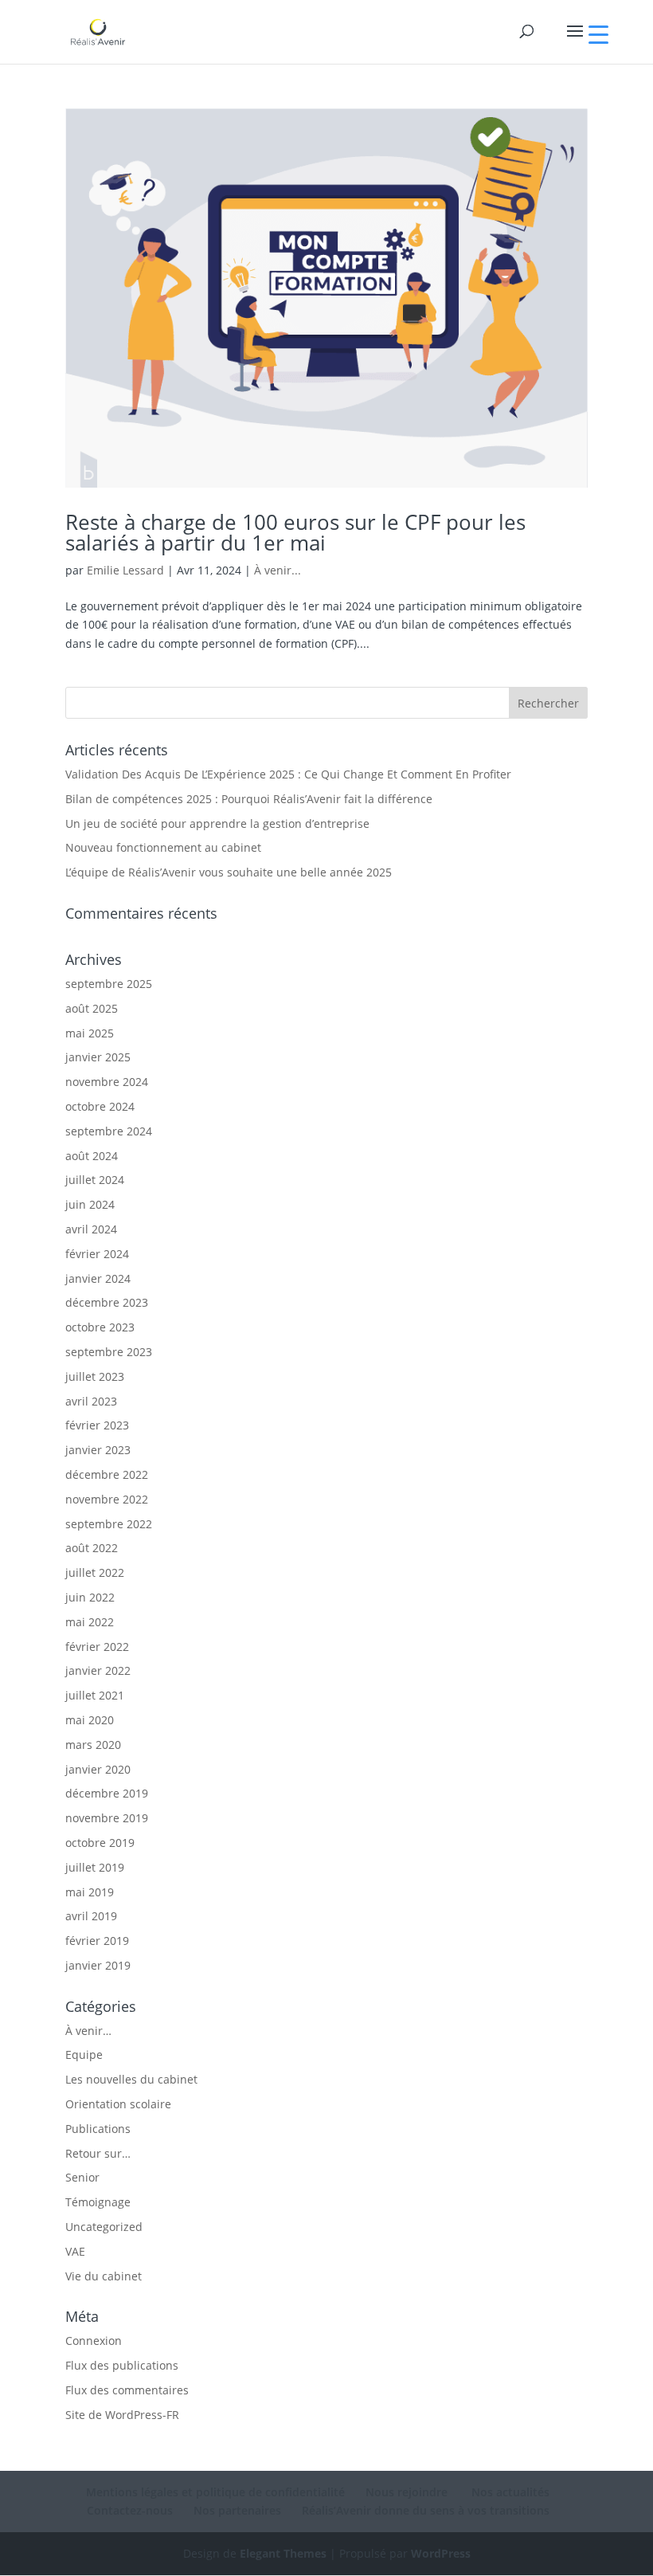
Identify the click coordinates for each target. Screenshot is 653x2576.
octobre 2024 (100, 1106)
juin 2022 (90, 1597)
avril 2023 (91, 1401)
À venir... (278, 570)
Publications (98, 2129)
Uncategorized (104, 2227)
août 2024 (92, 1156)
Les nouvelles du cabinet (131, 2079)
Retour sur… (98, 2153)
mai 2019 (90, 1892)
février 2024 (97, 1254)
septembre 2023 (109, 1352)
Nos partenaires (237, 2510)
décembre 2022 (107, 1474)
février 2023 (97, 1425)
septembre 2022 (109, 1524)
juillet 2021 (95, 1695)
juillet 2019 (95, 1867)
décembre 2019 (107, 1793)
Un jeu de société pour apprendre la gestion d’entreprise (217, 823)
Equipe (84, 2055)
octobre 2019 (100, 1843)
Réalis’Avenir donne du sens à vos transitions (426, 2510)
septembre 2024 (109, 1131)
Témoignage (98, 2202)
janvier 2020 (98, 1769)
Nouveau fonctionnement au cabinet (163, 847)
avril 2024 (91, 1229)
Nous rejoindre (407, 2492)
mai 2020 (90, 1720)
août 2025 (92, 1008)
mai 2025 (90, 1033)
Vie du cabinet (104, 2276)
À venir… (88, 2031)
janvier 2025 (98, 1057)
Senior (82, 2177)
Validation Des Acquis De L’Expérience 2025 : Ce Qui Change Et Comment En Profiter (288, 774)
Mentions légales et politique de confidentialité (215, 2492)
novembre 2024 (107, 1082)
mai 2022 (90, 1622)
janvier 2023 (98, 1450)
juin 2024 (90, 1204)
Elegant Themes (283, 2553)
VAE (75, 2251)
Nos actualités (509, 2492)
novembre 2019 (107, 1818)
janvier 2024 (98, 1278)
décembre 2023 (107, 1302)
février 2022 (97, 1647)
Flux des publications (122, 2365)
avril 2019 (91, 1916)
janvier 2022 (98, 1670)
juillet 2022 (95, 1572)
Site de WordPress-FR (122, 2415)
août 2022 (92, 1548)
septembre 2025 (109, 984)
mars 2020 (93, 1745)
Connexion (94, 2341)
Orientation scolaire (118, 2104)
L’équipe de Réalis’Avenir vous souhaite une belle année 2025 (229, 872)
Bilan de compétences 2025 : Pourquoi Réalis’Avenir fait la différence (249, 799)
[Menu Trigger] (598, 34)
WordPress (441, 2553)
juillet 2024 (95, 1180)
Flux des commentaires (127, 2390)
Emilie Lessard (125, 570)
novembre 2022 (107, 1499)
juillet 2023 (95, 1376)
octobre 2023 (100, 1327)
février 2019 (97, 1941)
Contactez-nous (130, 2510)
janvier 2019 (98, 1965)
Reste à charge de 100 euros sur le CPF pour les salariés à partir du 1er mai (295, 532)
